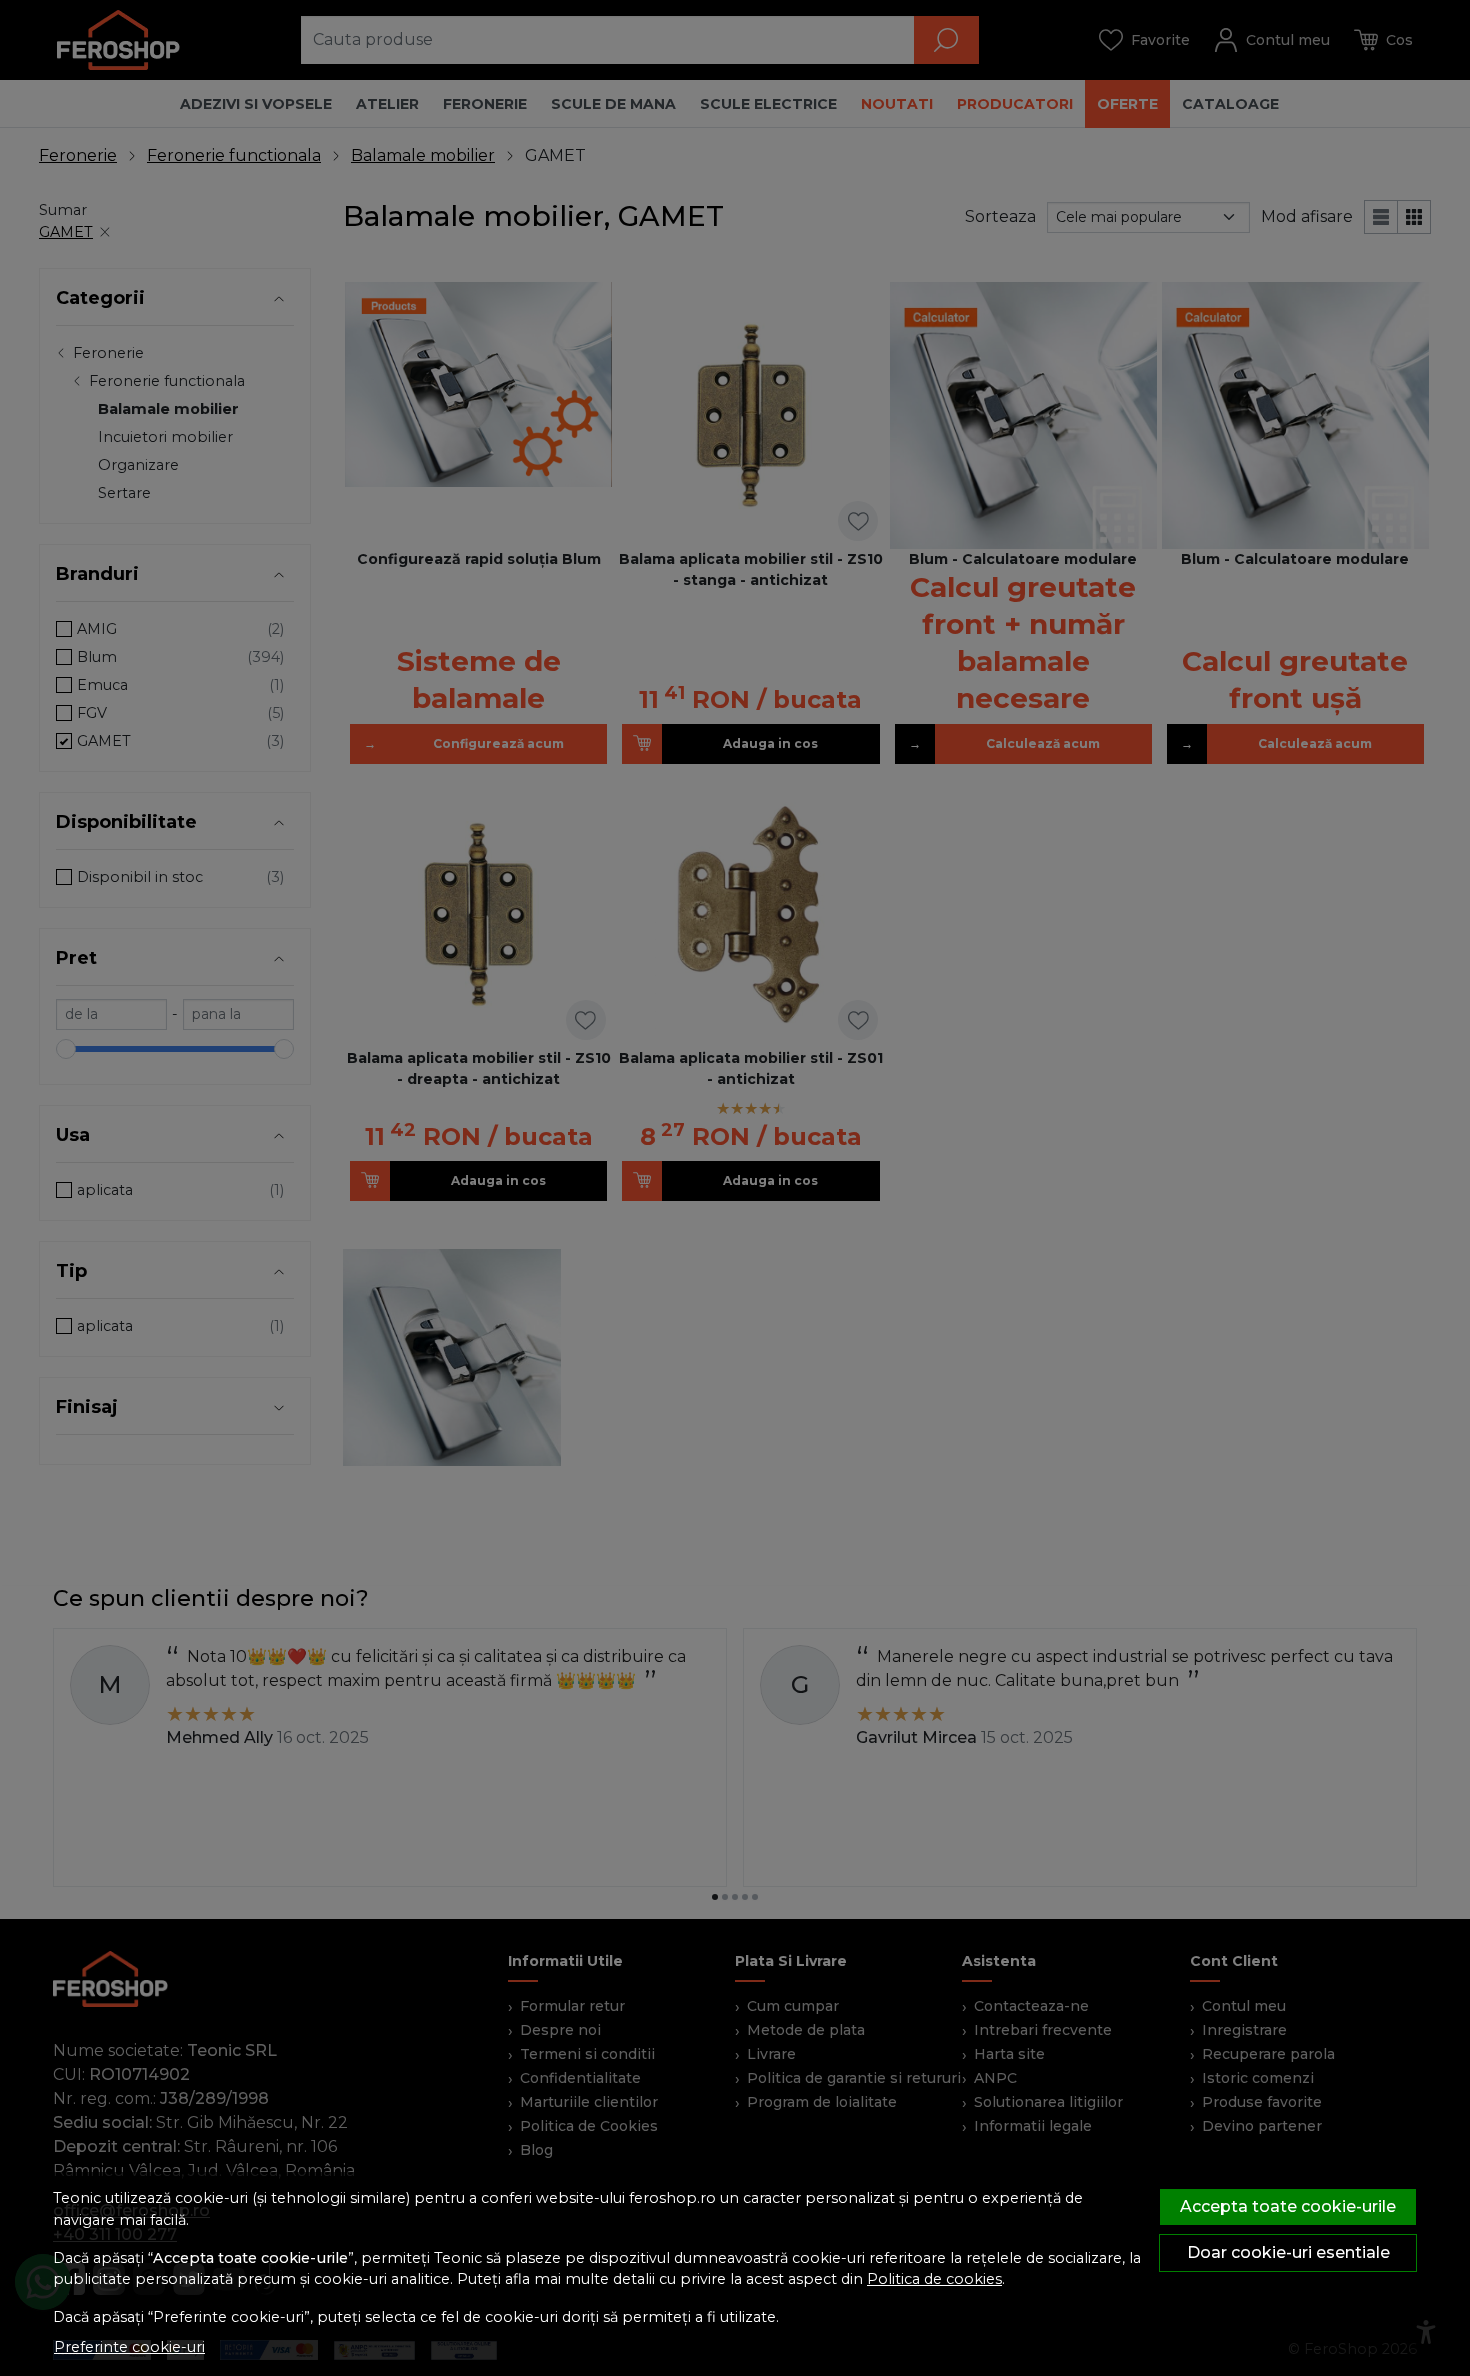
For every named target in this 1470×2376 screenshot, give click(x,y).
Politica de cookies (934, 2279)
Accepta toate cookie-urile (1288, 2206)
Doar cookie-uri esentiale (1288, 2252)
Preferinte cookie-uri (129, 2347)
